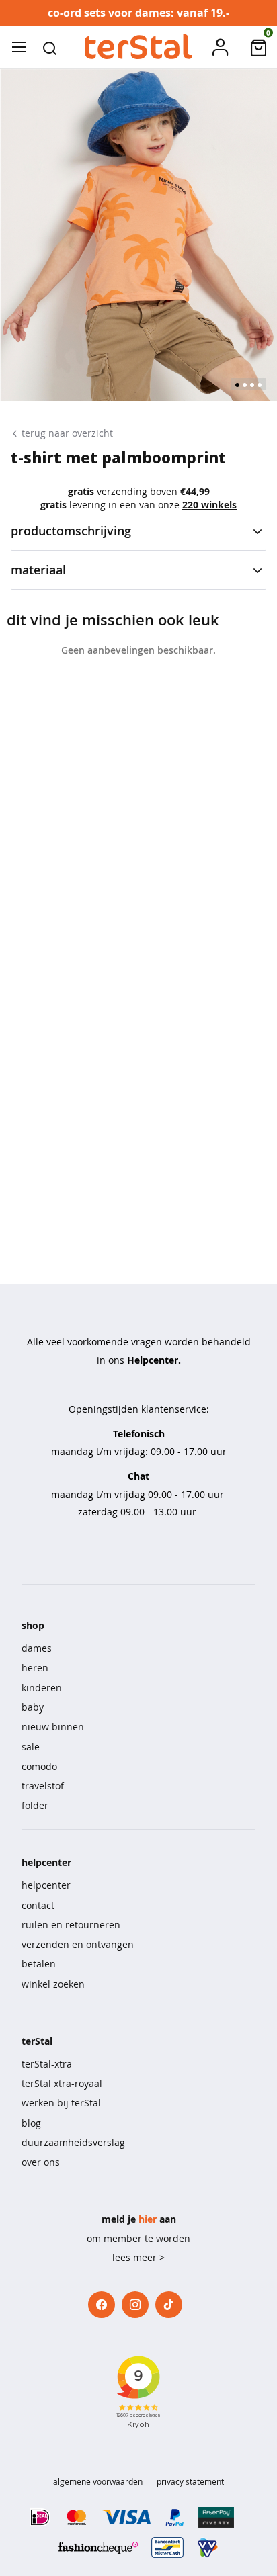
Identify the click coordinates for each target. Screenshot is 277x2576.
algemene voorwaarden (98, 2481)
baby (33, 1707)
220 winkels (209, 505)
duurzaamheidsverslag (73, 2142)
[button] (50, 47)
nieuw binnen (53, 1727)
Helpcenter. (154, 1360)
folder (35, 1805)
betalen (39, 1964)
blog (31, 2123)
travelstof (43, 1786)
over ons (41, 2162)
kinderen (42, 1688)
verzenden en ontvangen (78, 1944)
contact (38, 1905)
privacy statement (190, 2481)
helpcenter (46, 1885)
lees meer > (138, 2257)
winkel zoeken (53, 1984)
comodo (39, 1766)
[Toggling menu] (19, 47)
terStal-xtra (47, 2064)
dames (37, 1648)
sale (31, 1747)
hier (148, 2219)
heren (35, 1668)
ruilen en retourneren (71, 1925)
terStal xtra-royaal (62, 2083)
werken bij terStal (61, 2103)
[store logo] (138, 47)
